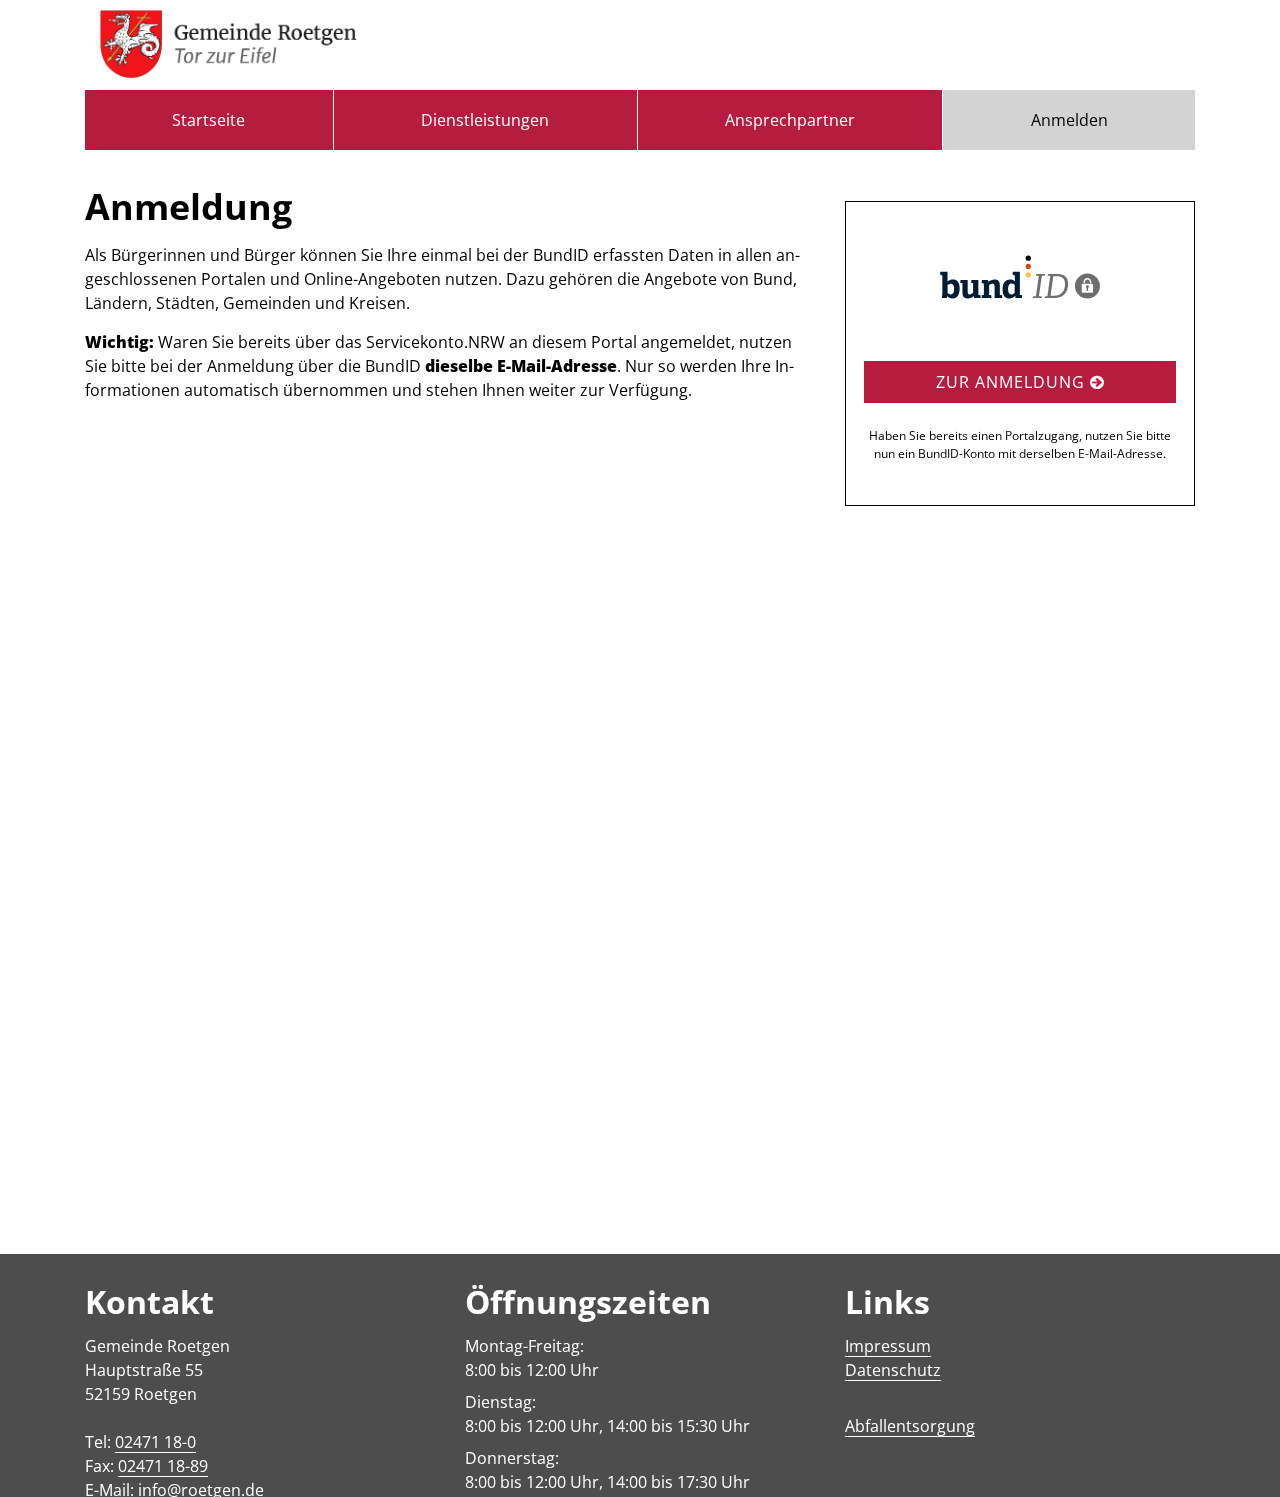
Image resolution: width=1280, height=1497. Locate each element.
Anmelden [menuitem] (1069, 120)
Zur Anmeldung (1013, 382)
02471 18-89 (163, 1466)
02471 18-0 (155, 1442)
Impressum (888, 1346)
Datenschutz (893, 1370)
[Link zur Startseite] (228, 45)
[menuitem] (209, 120)
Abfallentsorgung (910, 1426)
